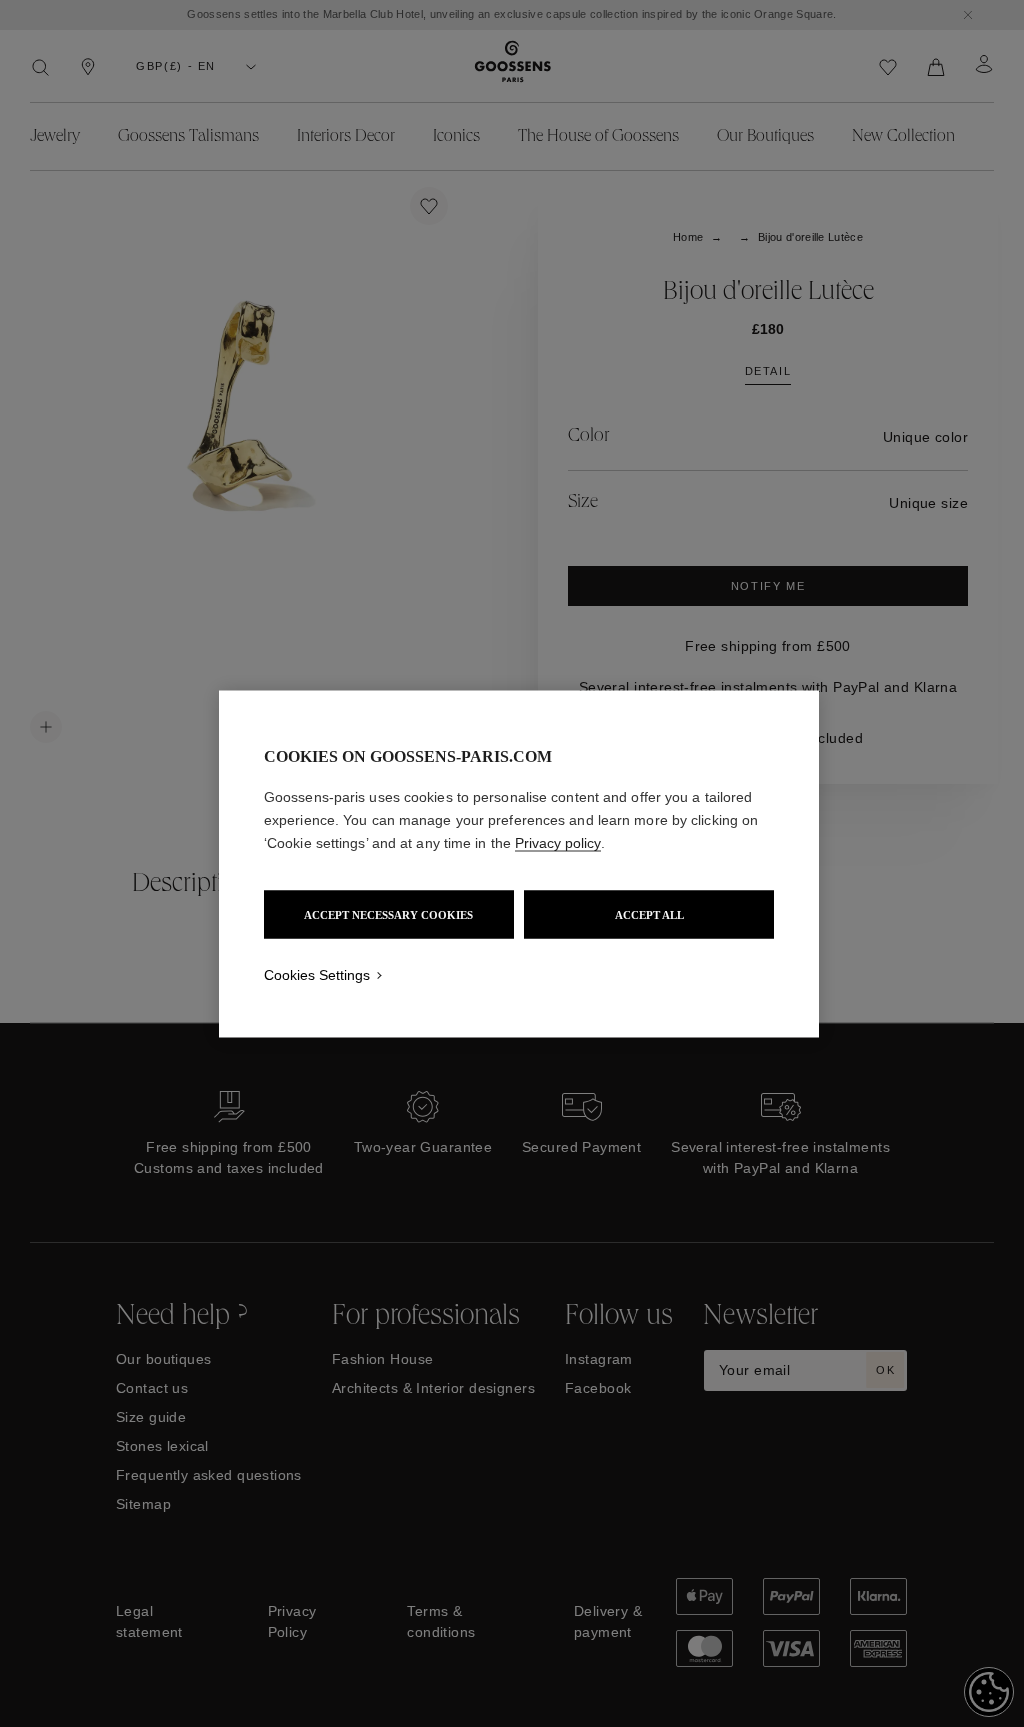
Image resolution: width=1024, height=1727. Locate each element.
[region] (519, 863)
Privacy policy (558, 842)
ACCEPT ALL (649, 914)
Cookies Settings (317, 974)
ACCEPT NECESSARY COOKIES (388, 914)
